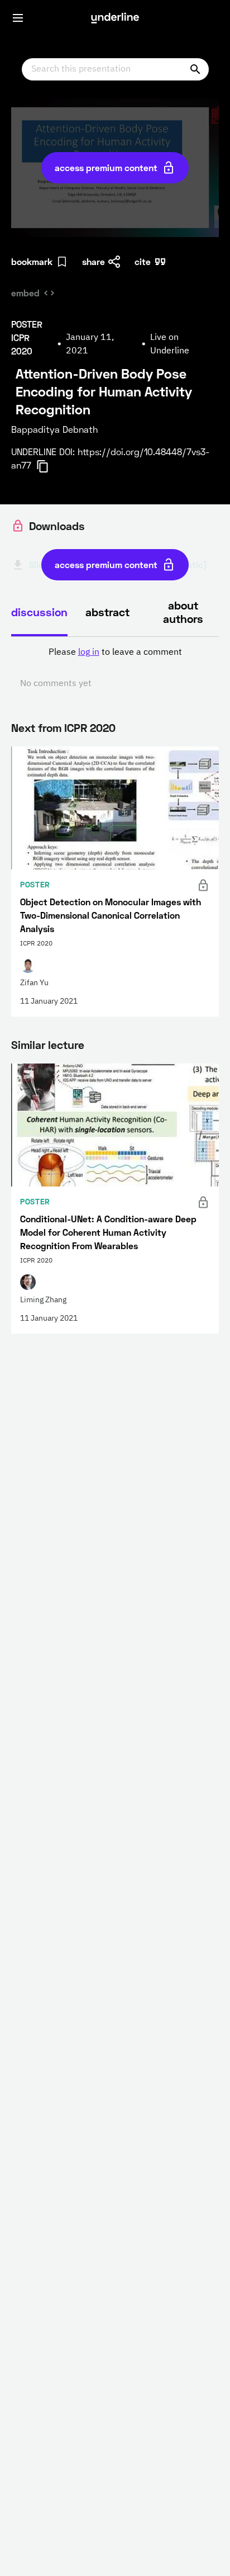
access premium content (106, 167)
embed (25, 293)
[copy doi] (49, 466)
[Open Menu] (18, 18)
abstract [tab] (107, 612)
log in (89, 653)
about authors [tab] (183, 612)
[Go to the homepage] (115, 18)
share (94, 261)
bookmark (32, 261)
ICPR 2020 (90, 727)
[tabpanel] (115, 668)
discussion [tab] (39, 612)
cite (143, 261)
